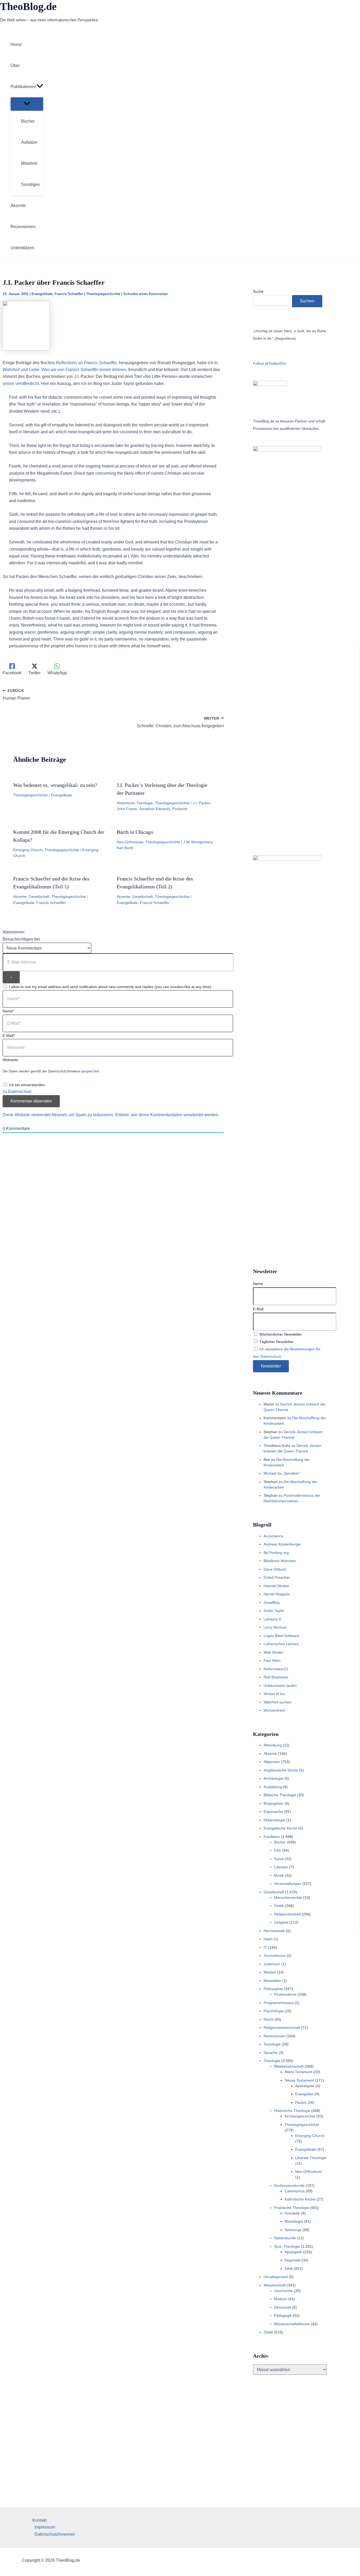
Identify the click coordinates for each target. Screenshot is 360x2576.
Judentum (272, 1964)
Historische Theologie (135, 803)
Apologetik (293, 2252)
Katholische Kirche (300, 2199)
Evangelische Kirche (280, 1828)
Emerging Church (28, 850)
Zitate (268, 2332)
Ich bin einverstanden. (27, 1085)
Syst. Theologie (287, 2246)
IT (265, 1947)
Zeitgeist (281, 1922)
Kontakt (40, 2520)
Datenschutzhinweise (55, 2534)
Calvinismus (295, 2191)
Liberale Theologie (311, 2158)
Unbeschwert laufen (280, 1686)
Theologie (272, 2061)
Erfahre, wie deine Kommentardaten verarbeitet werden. (167, 1115)
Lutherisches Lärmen (281, 1644)
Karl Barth (125, 848)
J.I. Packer (201, 803)
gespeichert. (91, 1071)
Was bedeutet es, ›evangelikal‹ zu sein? (55, 785)
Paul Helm (272, 1660)
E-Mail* (9, 1036)
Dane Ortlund (275, 1569)
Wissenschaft (275, 2285)
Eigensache (273, 1812)
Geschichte (283, 2291)
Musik (279, 1875)
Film (278, 1850)
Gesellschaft (39, 897)
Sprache (271, 2053)
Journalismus (275, 1956)
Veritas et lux (274, 1694)
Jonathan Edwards (155, 809)
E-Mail (258, 1309)
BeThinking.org (276, 1553)
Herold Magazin (277, 1594)
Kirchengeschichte (300, 2116)
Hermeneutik (274, 1931)
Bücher (280, 1842)
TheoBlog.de (28, 6)
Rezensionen (274, 2036)
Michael (270, 1473)
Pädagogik (283, 2315)
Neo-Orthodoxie (130, 842)
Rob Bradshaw (276, 1677)
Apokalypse (305, 2086)
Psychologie (274, 2011)
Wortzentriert (274, 1710)
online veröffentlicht (21, 384)
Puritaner (180, 809)
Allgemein (272, 1762)
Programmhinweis (279, 2003)
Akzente (20, 897)
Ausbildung (273, 1787)
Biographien (274, 1803)
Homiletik (292, 2213)
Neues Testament (299, 2080)
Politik (279, 1906)
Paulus (301, 2102)
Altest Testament (298, 2072)
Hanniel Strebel (276, 1586)
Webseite (10, 1060)
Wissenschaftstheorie (292, 2324)
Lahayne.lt (272, 1619)
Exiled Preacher (277, 1577)
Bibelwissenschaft (289, 2066)
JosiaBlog (272, 1602)
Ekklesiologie (274, 1820)
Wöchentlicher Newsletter (280, 1334)
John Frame (127, 809)
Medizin (281, 2299)
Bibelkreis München (280, 1561)
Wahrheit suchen (278, 1702)
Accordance (273, 1536)
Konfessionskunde (289, 2185)
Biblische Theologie (280, 1795)
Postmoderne (285, 1994)
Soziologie (272, 2044)
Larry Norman (275, 1627)
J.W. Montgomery (198, 842)
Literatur (281, 1867)
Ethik (289, 2269)
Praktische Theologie (292, 2208)
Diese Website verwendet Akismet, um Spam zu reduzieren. (59, 1115)
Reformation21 (276, 1669)
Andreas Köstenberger (282, 1544)
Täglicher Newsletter (276, 1342)
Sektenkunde (285, 2238)
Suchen (307, 301)
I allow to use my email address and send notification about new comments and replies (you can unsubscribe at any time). (111, 987)
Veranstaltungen (288, 1884)
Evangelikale (42, 294)
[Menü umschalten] (27, 104)
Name (258, 1284)
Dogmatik (293, 2260)
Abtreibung (273, 1745)
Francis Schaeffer (69, 294)
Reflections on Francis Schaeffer (86, 363)
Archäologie (273, 1778)
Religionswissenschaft (282, 2028)
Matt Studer (273, 1652)
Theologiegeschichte (103, 294)
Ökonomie (283, 2307)
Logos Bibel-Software (281, 1636)
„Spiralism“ (291, 1473)
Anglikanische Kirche (281, 1770)
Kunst (279, 1859)
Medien (270, 1972)
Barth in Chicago (135, 832)
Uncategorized (276, 2277)
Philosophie (273, 1989)
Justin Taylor (274, 1611)
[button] (40, 87)
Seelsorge (293, 2230)
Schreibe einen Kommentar (146, 294)
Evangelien (304, 2094)
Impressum (45, 2527)
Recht (268, 2019)
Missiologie (294, 2221)
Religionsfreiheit (287, 1914)
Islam (268, 1939)
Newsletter (272, 1981)
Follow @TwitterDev (270, 363)
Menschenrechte (288, 1898)
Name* (8, 1011)
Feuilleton (272, 1837)
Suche (258, 291)
